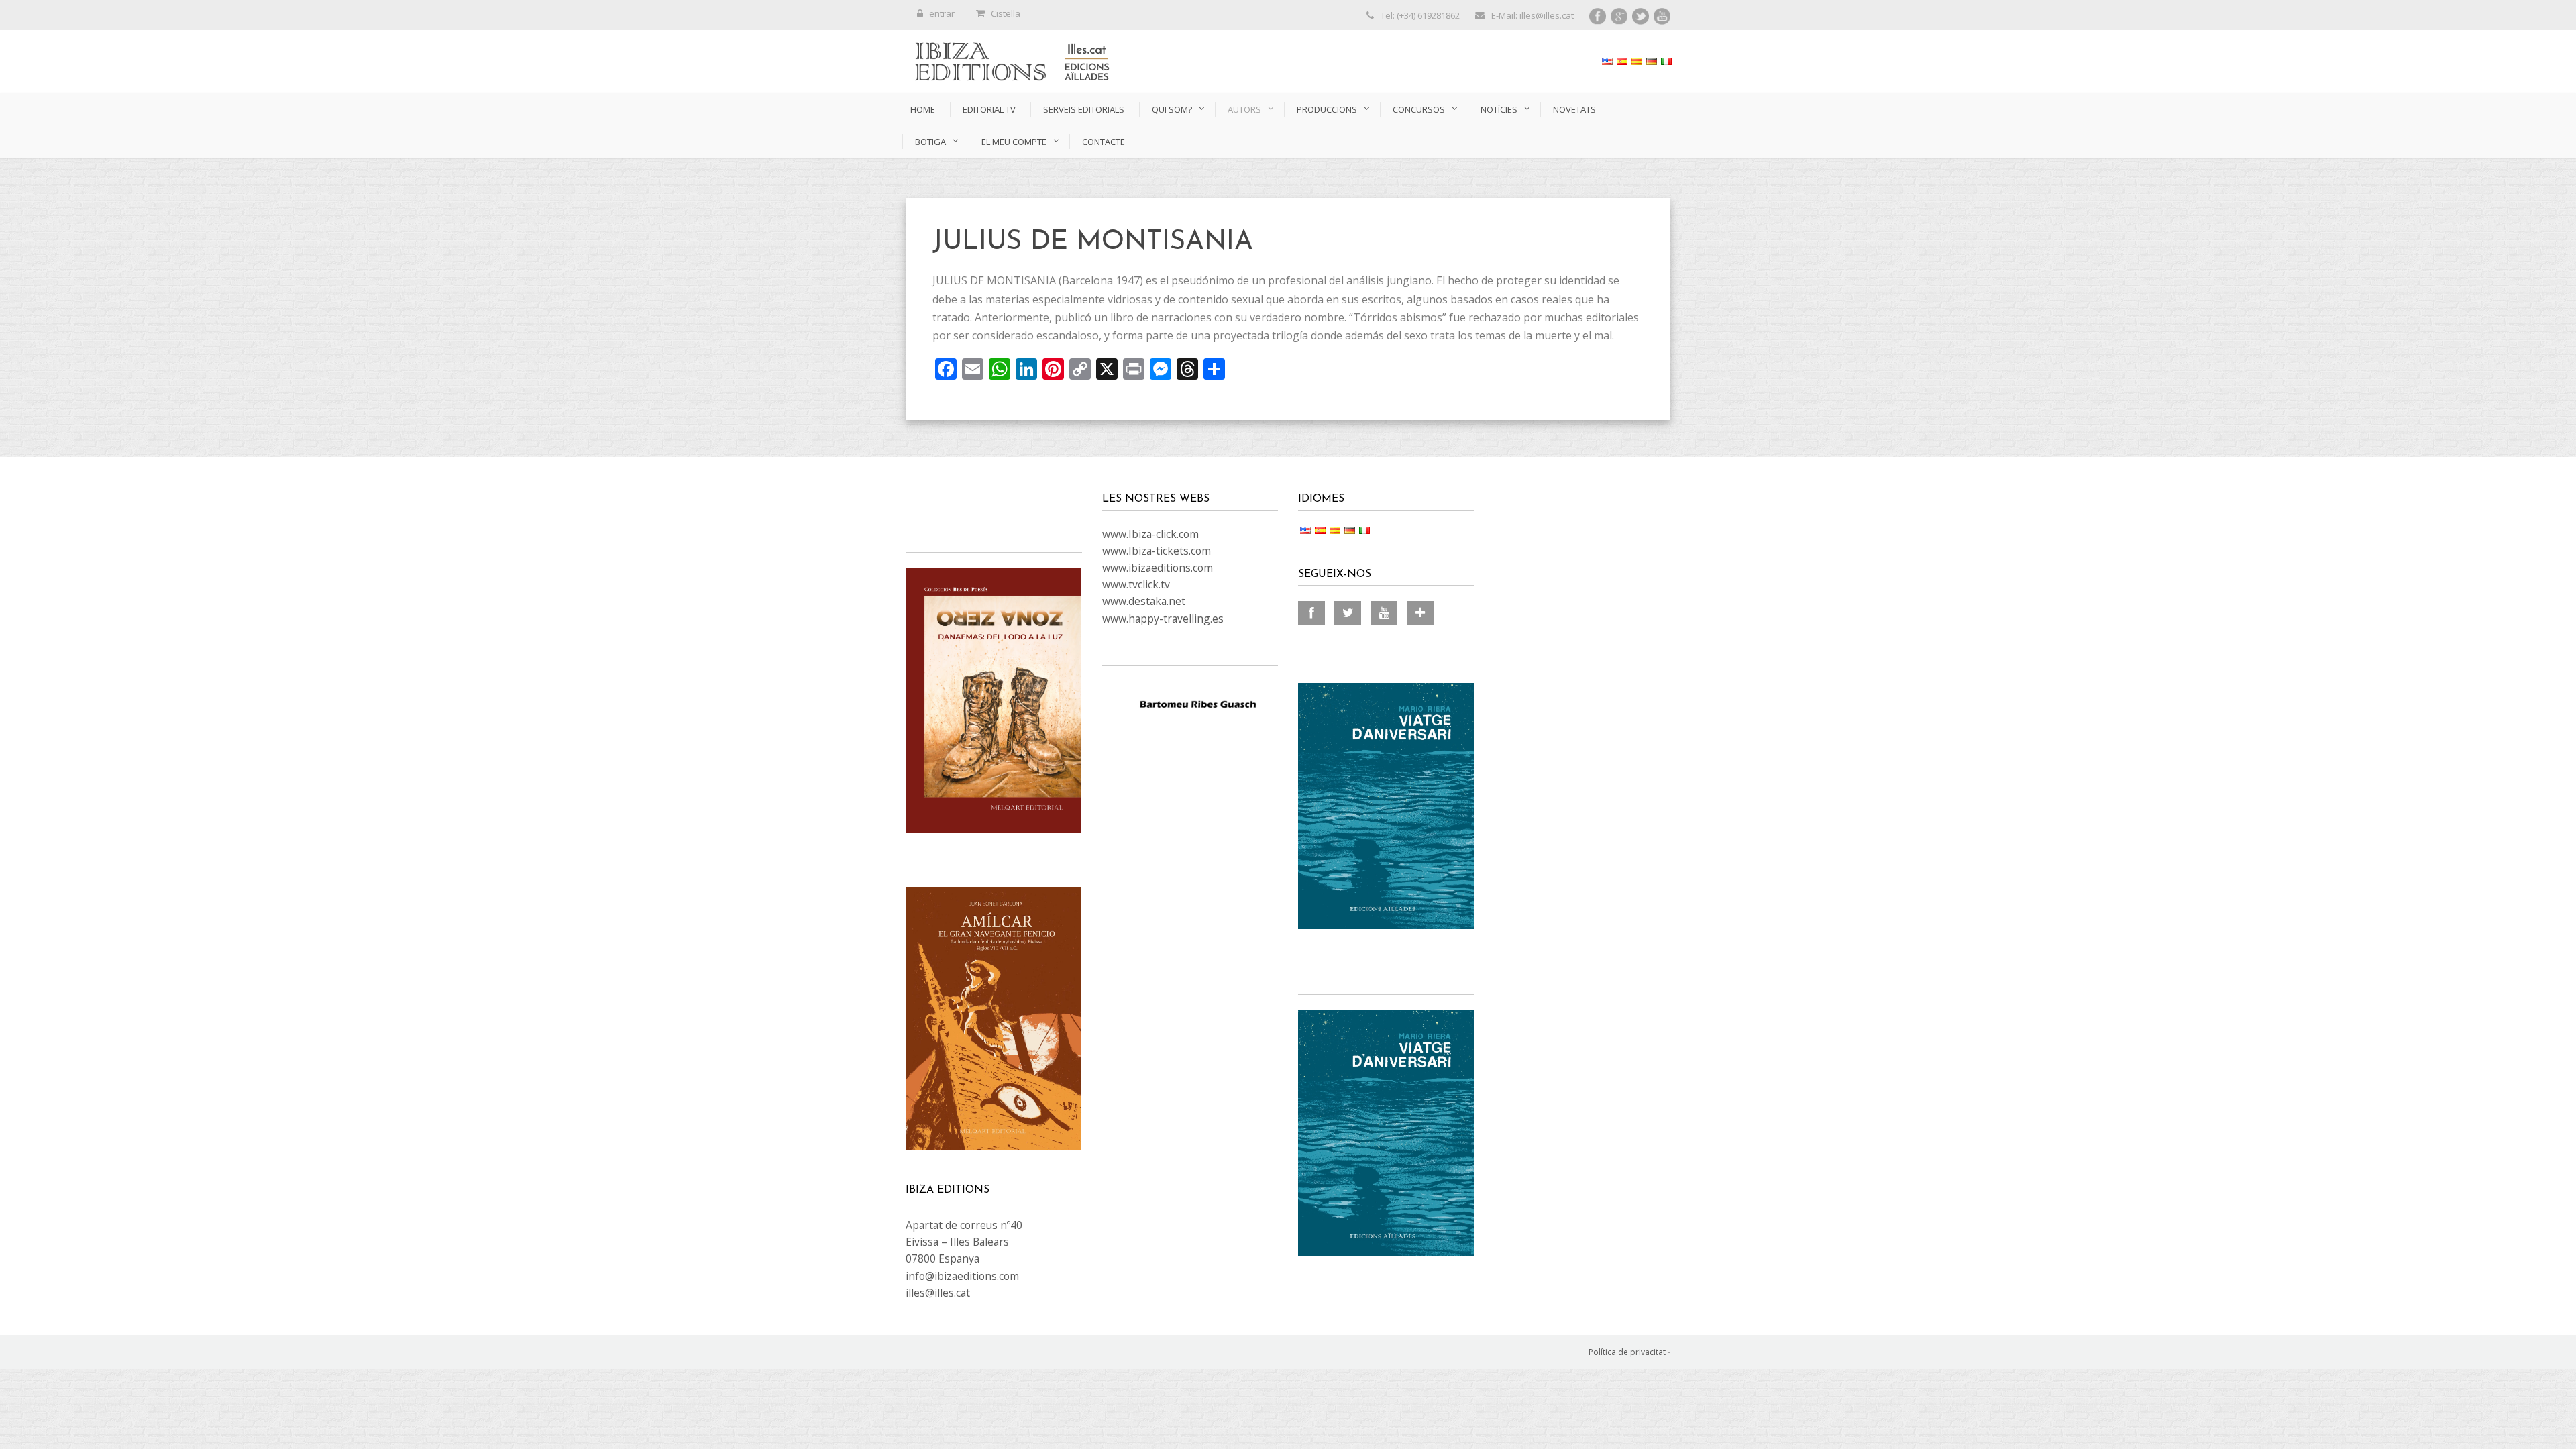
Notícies (1499, 109)
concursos (1419, 109)
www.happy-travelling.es (1163, 619)
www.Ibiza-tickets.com (1157, 551)
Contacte (1104, 142)
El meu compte (1014, 142)
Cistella (1006, 13)
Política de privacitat (1627, 1352)
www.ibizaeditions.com (1158, 568)
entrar (942, 13)
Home (923, 109)
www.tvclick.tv (1136, 584)
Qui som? (1172, 109)
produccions (1327, 109)
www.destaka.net (1144, 601)
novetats (1574, 109)
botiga (930, 142)
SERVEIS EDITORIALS (1084, 109)
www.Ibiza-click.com (1150, 534)
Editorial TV (989, 109)
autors (1244, 109)
